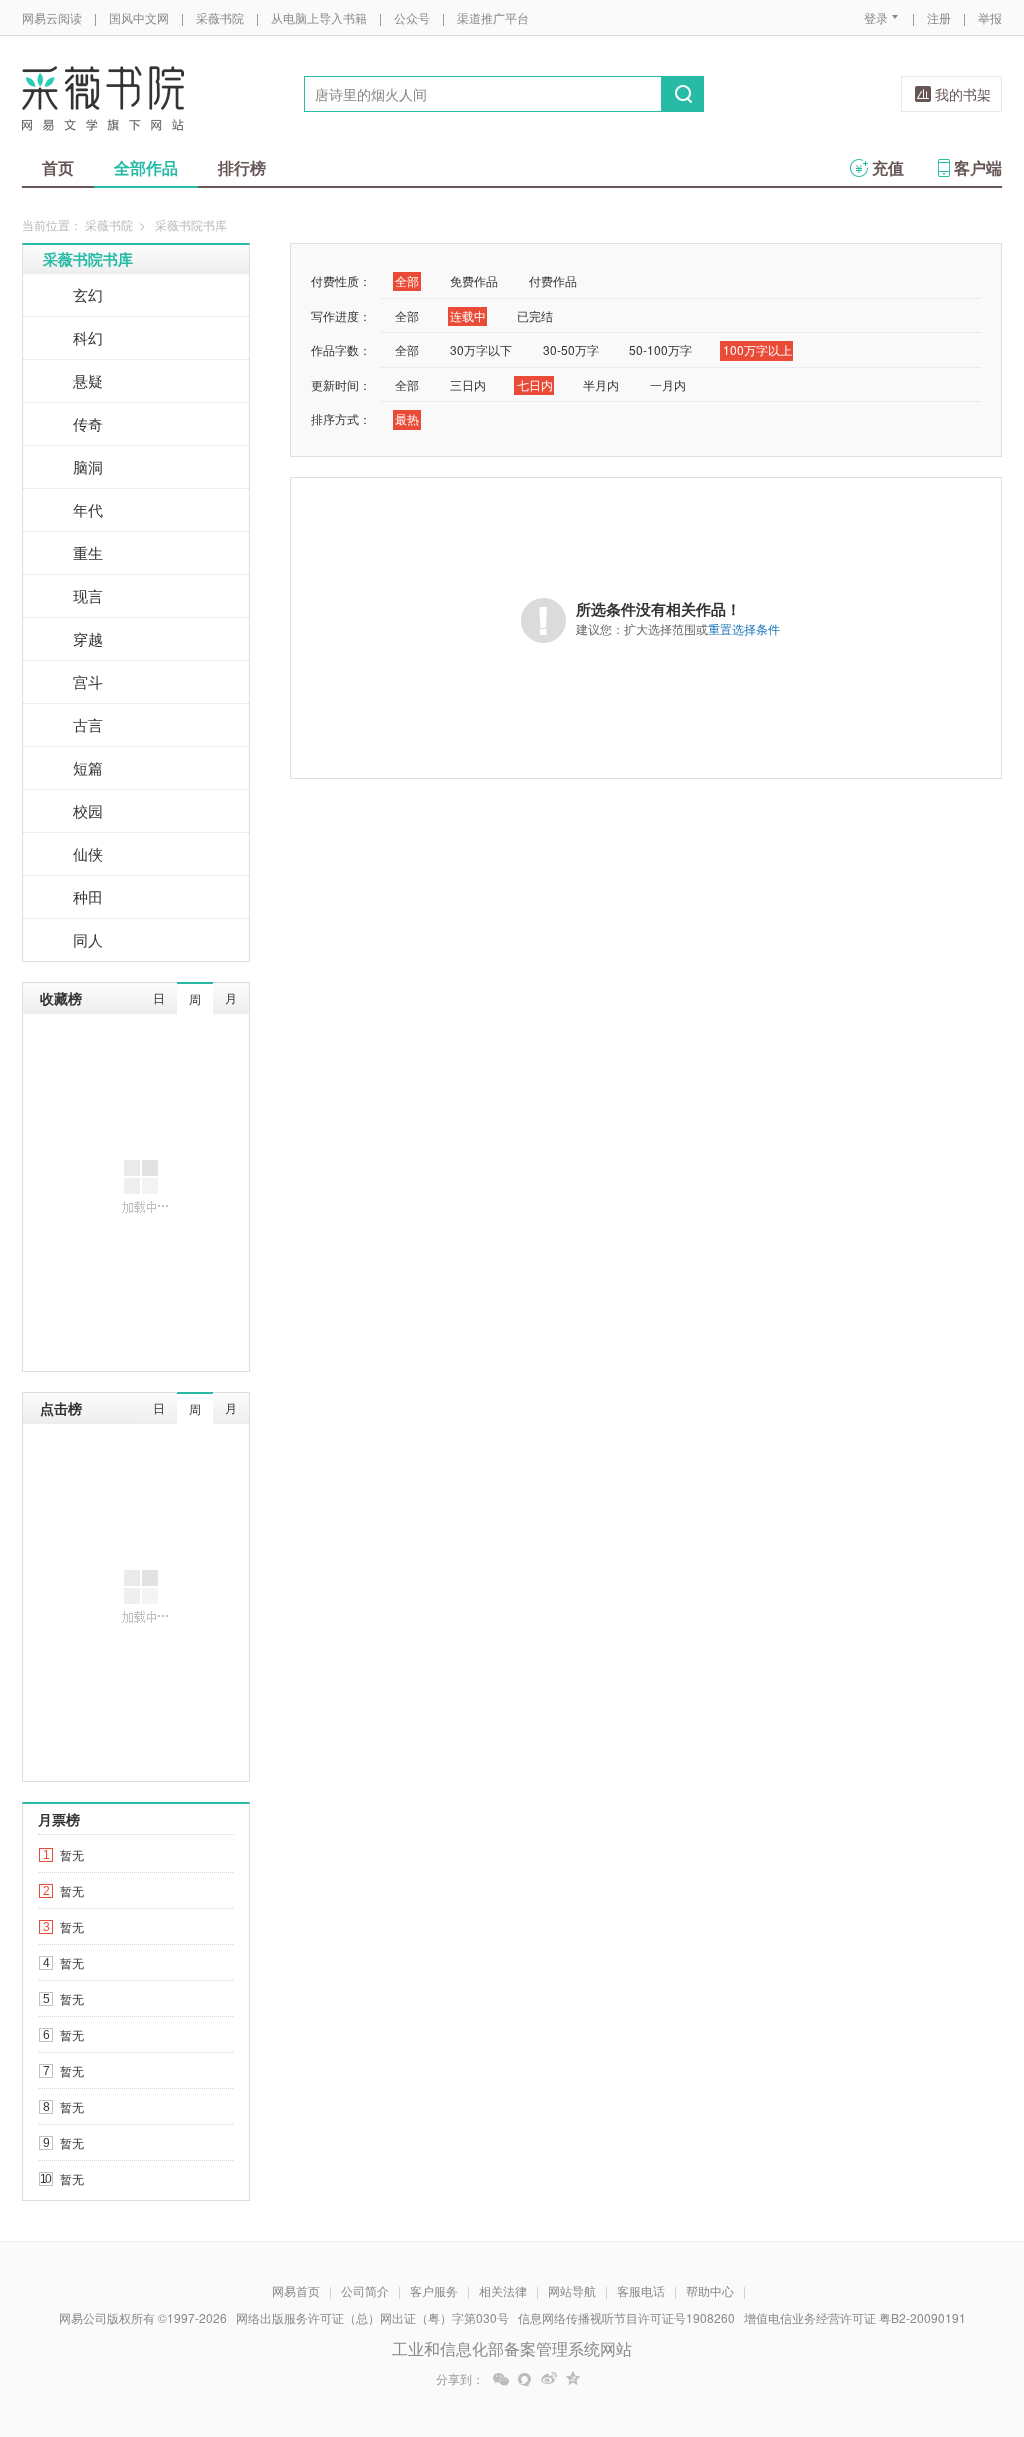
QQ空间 (573, 2379)
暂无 (72, 1854)
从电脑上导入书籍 (319, 17)
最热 (407, 418)
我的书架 (963, 94)
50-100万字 (660, 349)
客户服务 (434, 2290)
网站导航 (572, 2290)
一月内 (668, 384)
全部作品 (146, 167)
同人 (88, 939)
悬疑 (88, 380)
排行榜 (242, 167)
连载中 (468, 315)
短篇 (88, 767)
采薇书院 (220, 17)
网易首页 (296, 2290)
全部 (407, 280)
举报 (990, 17)
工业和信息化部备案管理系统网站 (512, 2348)
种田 (88, 896)
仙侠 (88, 853)
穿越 (88, 638)
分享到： (460, 2379)
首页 (58, 167)
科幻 (88, 337)
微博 (549, 2379)
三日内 (468, 384)
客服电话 (641, 2290)
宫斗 (88, 681)
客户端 (978, 167)
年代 (88, 509)
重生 (88, 552)
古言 (88, 724)
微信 (501, 2379)
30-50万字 (571, 349)
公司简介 (365, 2290)
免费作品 (474, 280)
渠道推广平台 (493, 17)
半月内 (601, 384)
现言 (88, 595)
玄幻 (88, 294)
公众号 (412, 17)
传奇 (88, 423)
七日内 (535, 384)
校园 (88, 810)
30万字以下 (481, 349)
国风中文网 (139, 17)
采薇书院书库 (88, 259)
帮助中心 (710, 2290)
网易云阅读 (52, 17)
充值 (888, 167)
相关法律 (503, 2290)
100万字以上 (757, 349)
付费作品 (553, 280)
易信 (525, 2379)
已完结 (535, 315)
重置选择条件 (744, 628)
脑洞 (88, 466)
